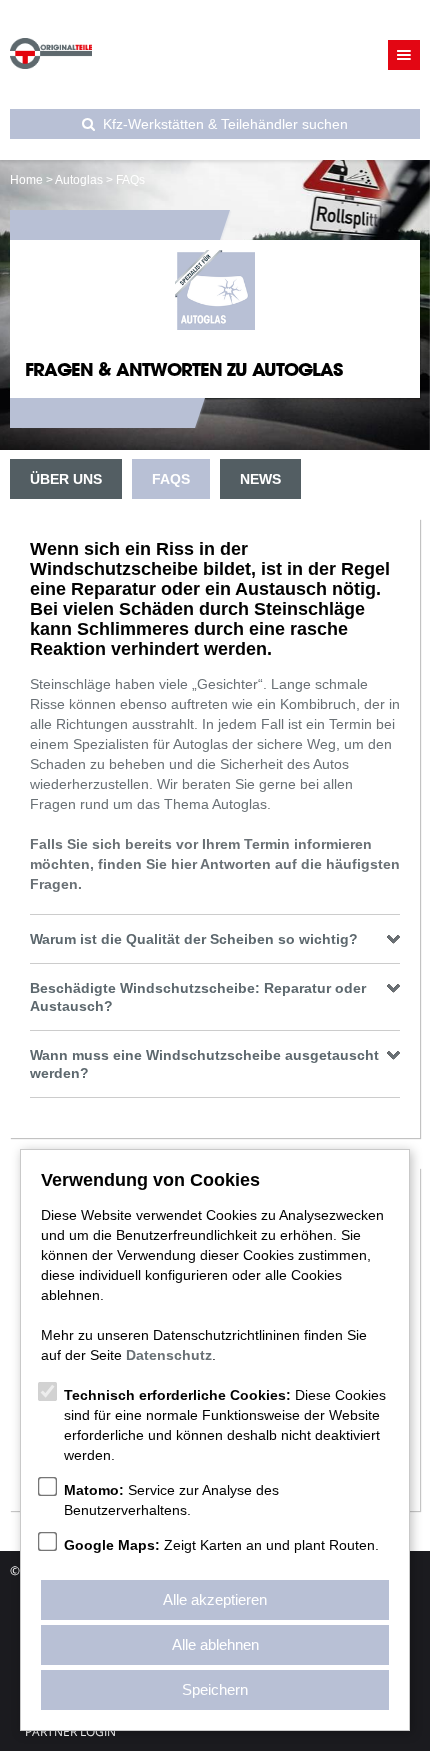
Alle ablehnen (215, 1644)
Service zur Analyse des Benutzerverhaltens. (171, 1500)
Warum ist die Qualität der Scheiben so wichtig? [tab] (194, 939)
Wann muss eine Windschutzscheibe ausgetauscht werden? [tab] (204, 1064)
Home (26, 180)
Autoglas (79, 180)
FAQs (171, 479)
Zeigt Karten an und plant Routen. (221, 1545)
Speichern (215, 1689)
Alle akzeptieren (215, 1599)
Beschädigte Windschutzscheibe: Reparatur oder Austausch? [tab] (198, 997)
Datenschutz (169, 1355)
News (260, 479)
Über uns (66, 479)
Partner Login (70, 1732)
